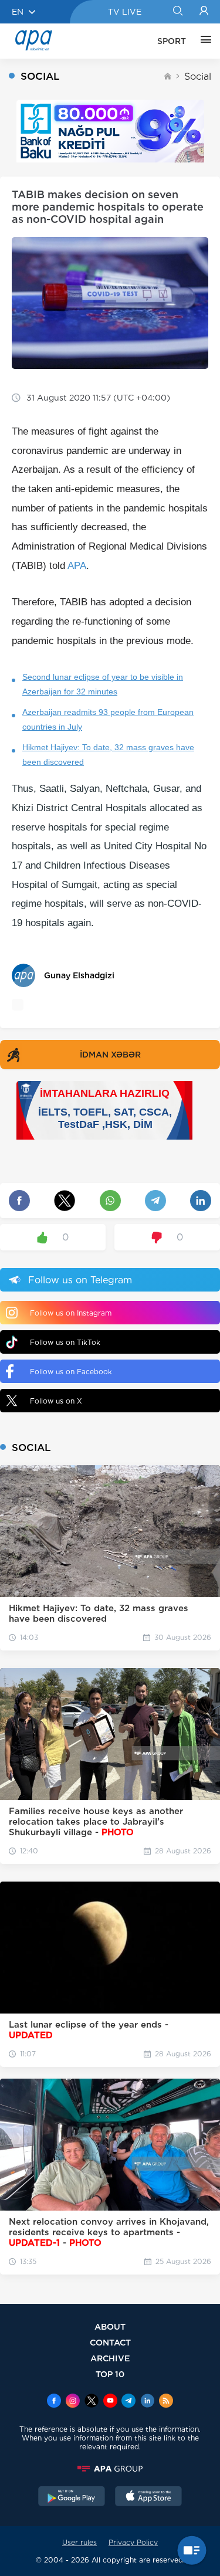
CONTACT (110, 2342)
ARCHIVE (110, 2358)
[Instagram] (73, 2402)
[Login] (204, 12)
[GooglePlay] (72, 2497)
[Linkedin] (147, 2402)
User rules (79, 2542)
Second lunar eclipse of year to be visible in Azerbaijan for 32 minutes (103, 684)
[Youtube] (110, 2402)
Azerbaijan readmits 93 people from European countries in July (108, 719)
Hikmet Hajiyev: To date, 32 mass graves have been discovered (108, 755)
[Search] (177, 12)
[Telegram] (128, 2402)
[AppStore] (148, 2497)
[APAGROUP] (110, 2469)
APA (77, 566)
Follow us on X (56, 1401)
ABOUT (110, 2326)
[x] (92, 2402)
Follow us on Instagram (71, 1313)
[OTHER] (203, 41)
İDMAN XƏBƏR (110, 1055)
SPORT (172, 41)
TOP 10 (110, 2374)
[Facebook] (54, 2402)
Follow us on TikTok (65, 1342)
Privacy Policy (133, 2542)
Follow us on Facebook (71, 1372)
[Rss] (166, 2402)
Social (198, 77)
